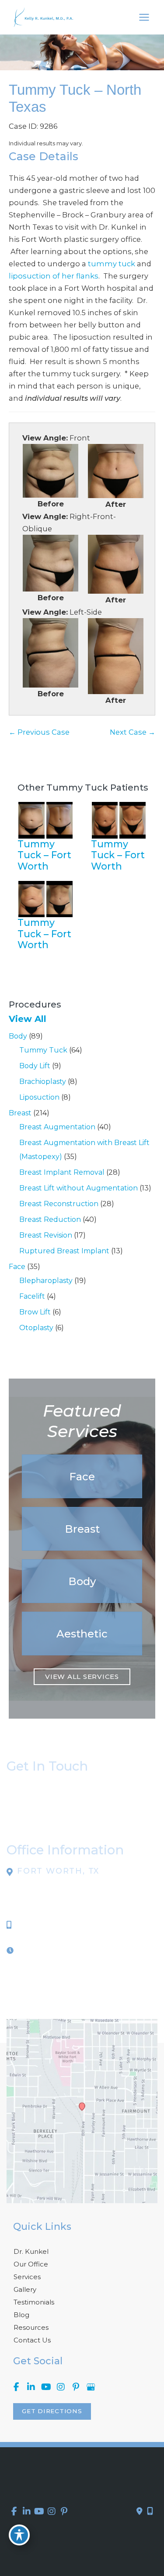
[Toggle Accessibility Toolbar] (19, 2535)
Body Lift (35, 1066)
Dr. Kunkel (31, 2251)
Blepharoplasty (46, 1281)
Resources (31, 2327)
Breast (20, 1113)
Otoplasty (36, 1328)
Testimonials (34, 2302)
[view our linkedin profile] (31, 2387)
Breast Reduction (50, 1219)
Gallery (25, 2289)
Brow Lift (35, 1312)
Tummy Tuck (43, 1050)
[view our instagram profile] (61, 2387)
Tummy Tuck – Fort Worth (44, 855)
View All (28, 1019)
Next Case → (133, 732)
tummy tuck (112, 264)
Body (18, 1036)
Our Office (31, 2264)
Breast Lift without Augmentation (79, 1188)
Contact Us (32, 2340)
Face (17, 1267)
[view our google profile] (91, 2387)
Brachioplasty (43, 1082)
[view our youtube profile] (46, 2387)
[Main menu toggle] (144, 17)
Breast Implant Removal (62, 1172)
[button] (82, 1476)
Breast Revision (46, 1235)
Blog (21, 2315)
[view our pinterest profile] (76, 2387)
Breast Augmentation (57, 1127)
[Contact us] (140, 2511)
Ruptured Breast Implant (64, 1251)
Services (27, 2277)
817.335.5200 (42, 1925)
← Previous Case (39, 732)
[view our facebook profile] (16, 2387)
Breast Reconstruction (59, 1204)
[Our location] (150, 2511)
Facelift (32, 1296)
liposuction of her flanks (54, 276)
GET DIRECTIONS (52, 2411)
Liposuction (39, 1097)
